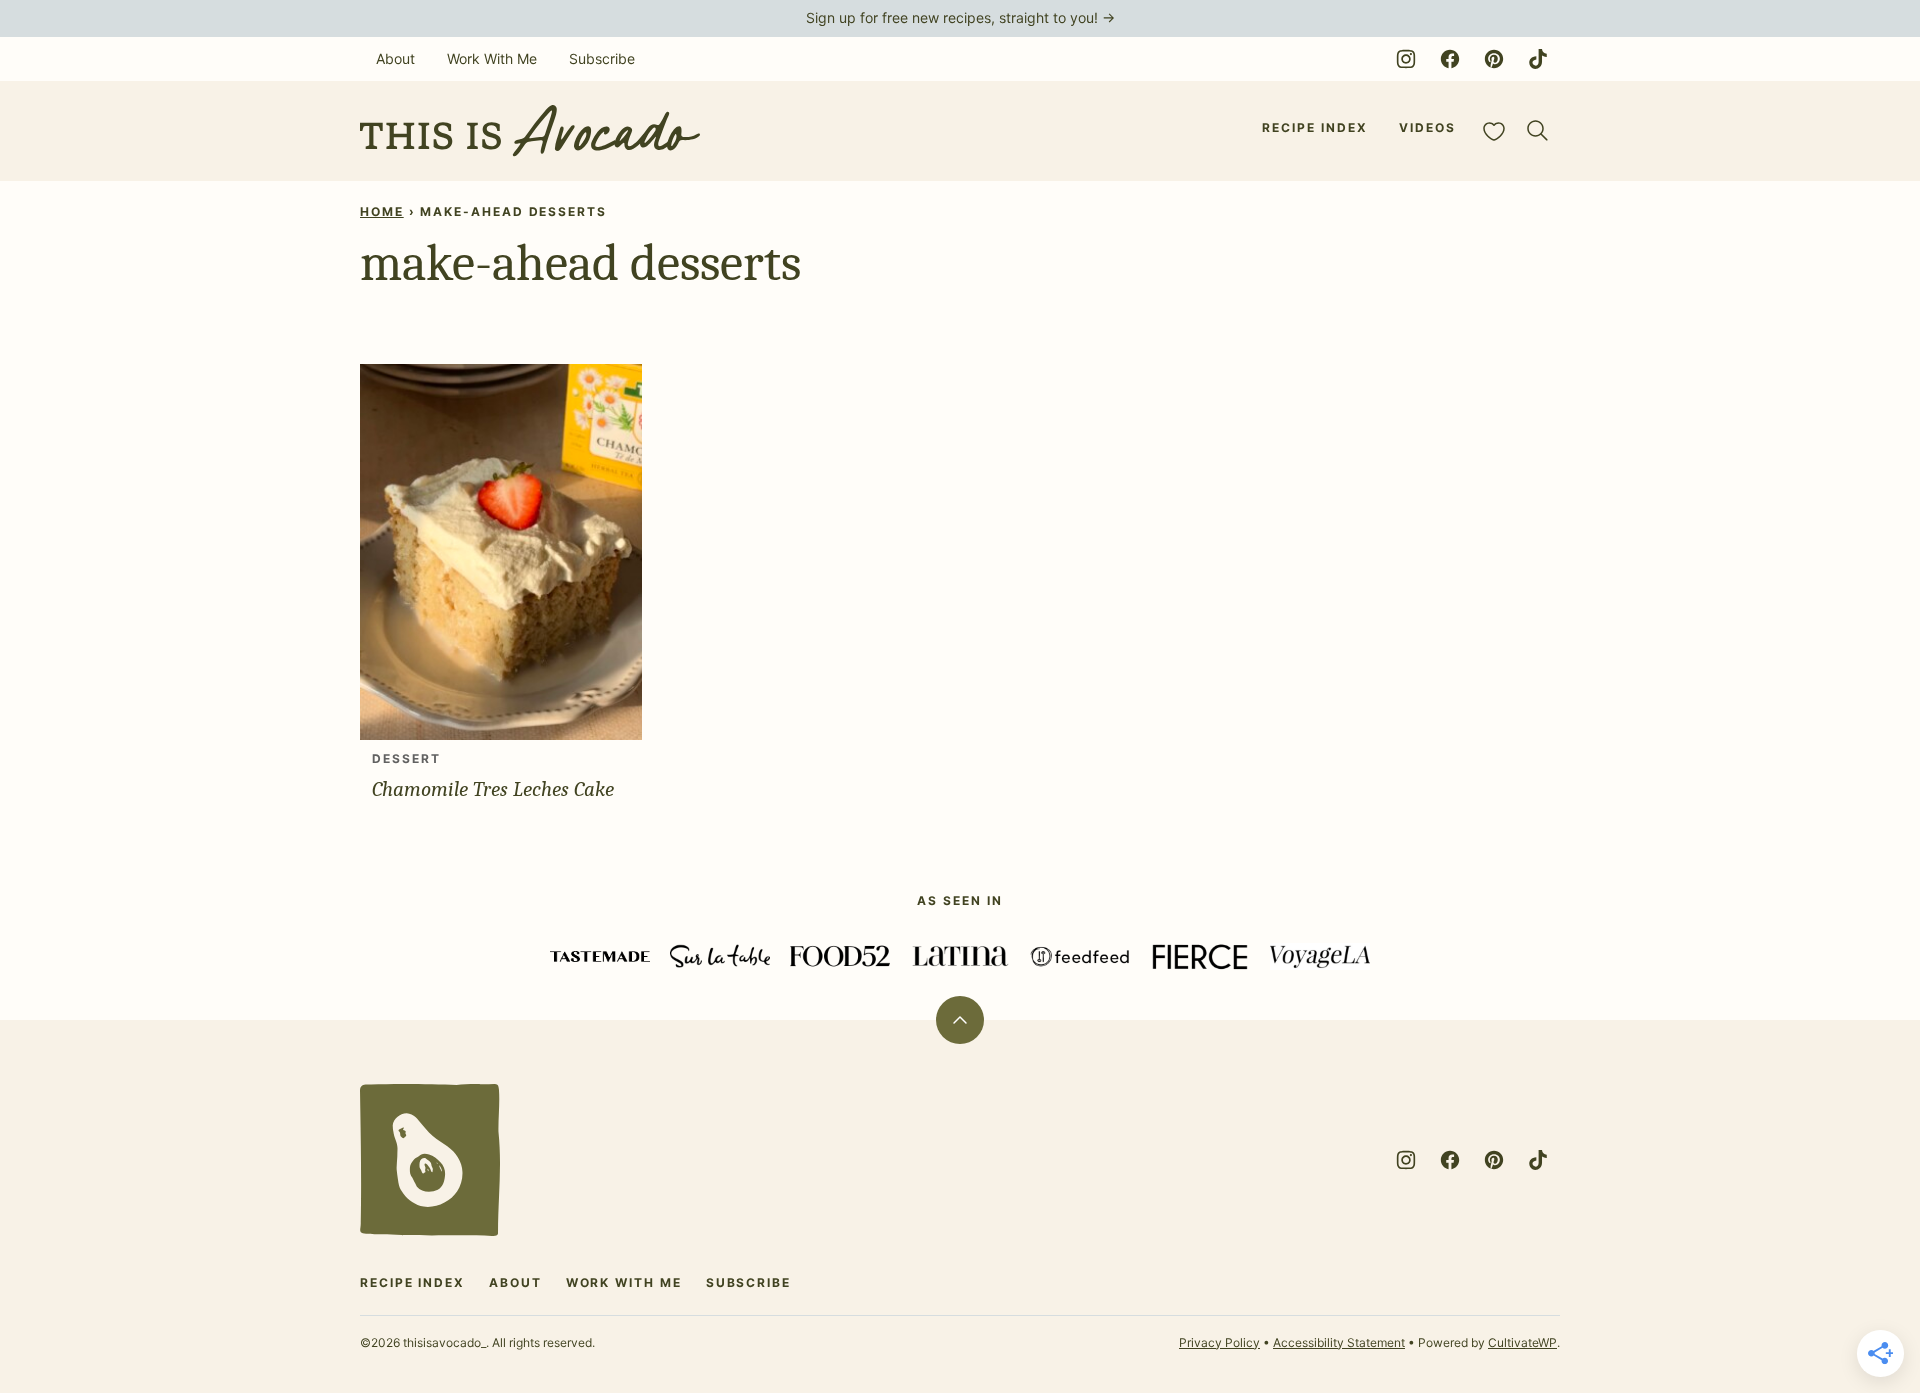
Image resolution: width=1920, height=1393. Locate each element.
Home (382, 211)
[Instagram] (1406, 59)
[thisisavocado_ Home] (530, 131)
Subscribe (602, 58)
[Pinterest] (1494, 59)
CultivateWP (1522, 1342)
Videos (1427, 127)
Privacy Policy (1219, 1342)
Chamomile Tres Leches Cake (493, 789)
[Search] (1538, 131)
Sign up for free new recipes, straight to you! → (960, 17)
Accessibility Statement (1339, 1342)
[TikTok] (1538, 59)
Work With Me (492, 58)
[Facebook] (1450, 59)
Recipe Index (1314, 127)
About (395, 58)
